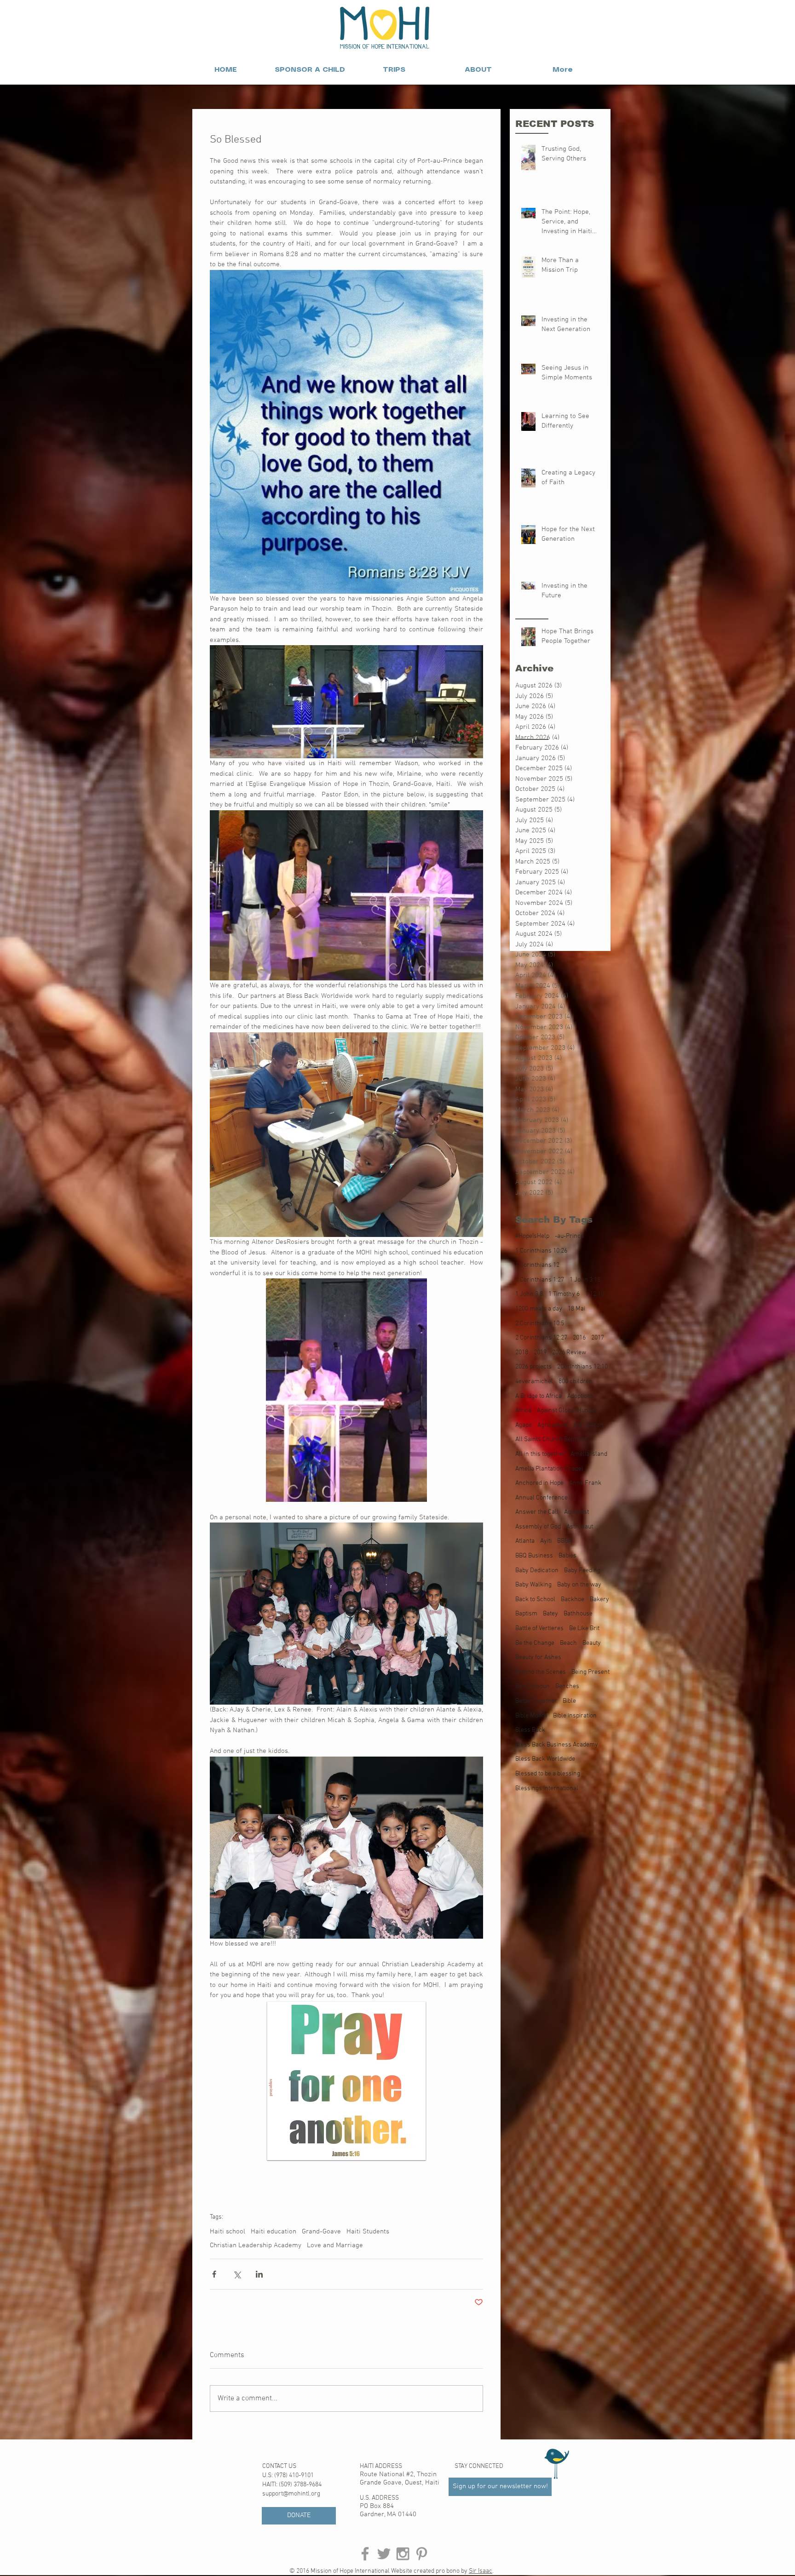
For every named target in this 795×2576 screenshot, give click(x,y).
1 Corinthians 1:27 (540, 1280)
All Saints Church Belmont (551, 1440)
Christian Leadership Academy (256, 2245)
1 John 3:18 (585, 1280)
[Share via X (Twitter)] (237, 2274)
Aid (577, 1425)
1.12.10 (595, 1294)
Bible (569, 1701)
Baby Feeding (582, 1571)
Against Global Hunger (567, 1411)
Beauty (592, 1643)
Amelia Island (589, 1454)
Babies (567, 1556)
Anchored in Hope (539, 1483)
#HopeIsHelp (532, 1236)
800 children (576, 1382)
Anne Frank (585, 1483)
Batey (550, 1614)
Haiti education (274, 2232)
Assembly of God (538, 1527)
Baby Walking (533, 1585)
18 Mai (576, 1309)
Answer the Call (537, 1512)
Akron (595, 1425)
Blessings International (547, 1789)
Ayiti (546, 1541)
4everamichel (534, 1382)
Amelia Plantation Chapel (549, 1469)
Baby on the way (579, 1585)
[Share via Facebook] (214, 2274)
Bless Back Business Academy (557, 1745)
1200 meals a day (539, 1309)
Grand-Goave (321, 2232)
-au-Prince (569, 1236)
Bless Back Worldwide (545, 1759)
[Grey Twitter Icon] (384, 2554)
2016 (579, 1338)
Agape (524, 1425)
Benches (567, 1686)
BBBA (565, 1541)
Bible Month (531, 1716)
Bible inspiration (575, 1716)
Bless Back (530, 1730)
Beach (568, 1643)
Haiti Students (368, 2232)
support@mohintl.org (291, 2494)
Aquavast (576, 1512)
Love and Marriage (335, 2245)
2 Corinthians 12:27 (541, 1338)
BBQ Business (534, 1556)
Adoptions (581, 1396)
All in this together (540, 1454)
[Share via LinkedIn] (259, 2274)
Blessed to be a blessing (548, 1774)
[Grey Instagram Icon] (403, 2554)
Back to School (535, 1600)
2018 (522, 1353)
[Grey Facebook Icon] (365, 2554)
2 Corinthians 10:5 (540, 1324)
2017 (598, 1338)
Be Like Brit (584, 1629)
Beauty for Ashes (538, 1657)
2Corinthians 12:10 (582, 1367)
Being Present (590, 1672)
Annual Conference (542, 1498)
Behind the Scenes (541, 1672)
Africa (523, 1411)
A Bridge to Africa (539, 1396)
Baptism (526, 1614)
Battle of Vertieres (539, 1629)
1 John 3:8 (529, 1294)
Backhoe (573, 1600)
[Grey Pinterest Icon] (422, 2554)
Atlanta (525, 1541)
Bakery (599, 1600)
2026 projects (533, 1367)
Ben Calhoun (533, 1686)
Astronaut (580, 1527)
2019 (540, 1353)
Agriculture (553, 1425)
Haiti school (228, 2232)
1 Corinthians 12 (537, 1265)
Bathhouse (578, 1614)
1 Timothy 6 (564, 1294)
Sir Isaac (481, 2571)
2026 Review (569, 1353)
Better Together (536, 1701)
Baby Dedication (537, 1571)
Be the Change (535, 1643)
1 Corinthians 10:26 (541, 1251)
